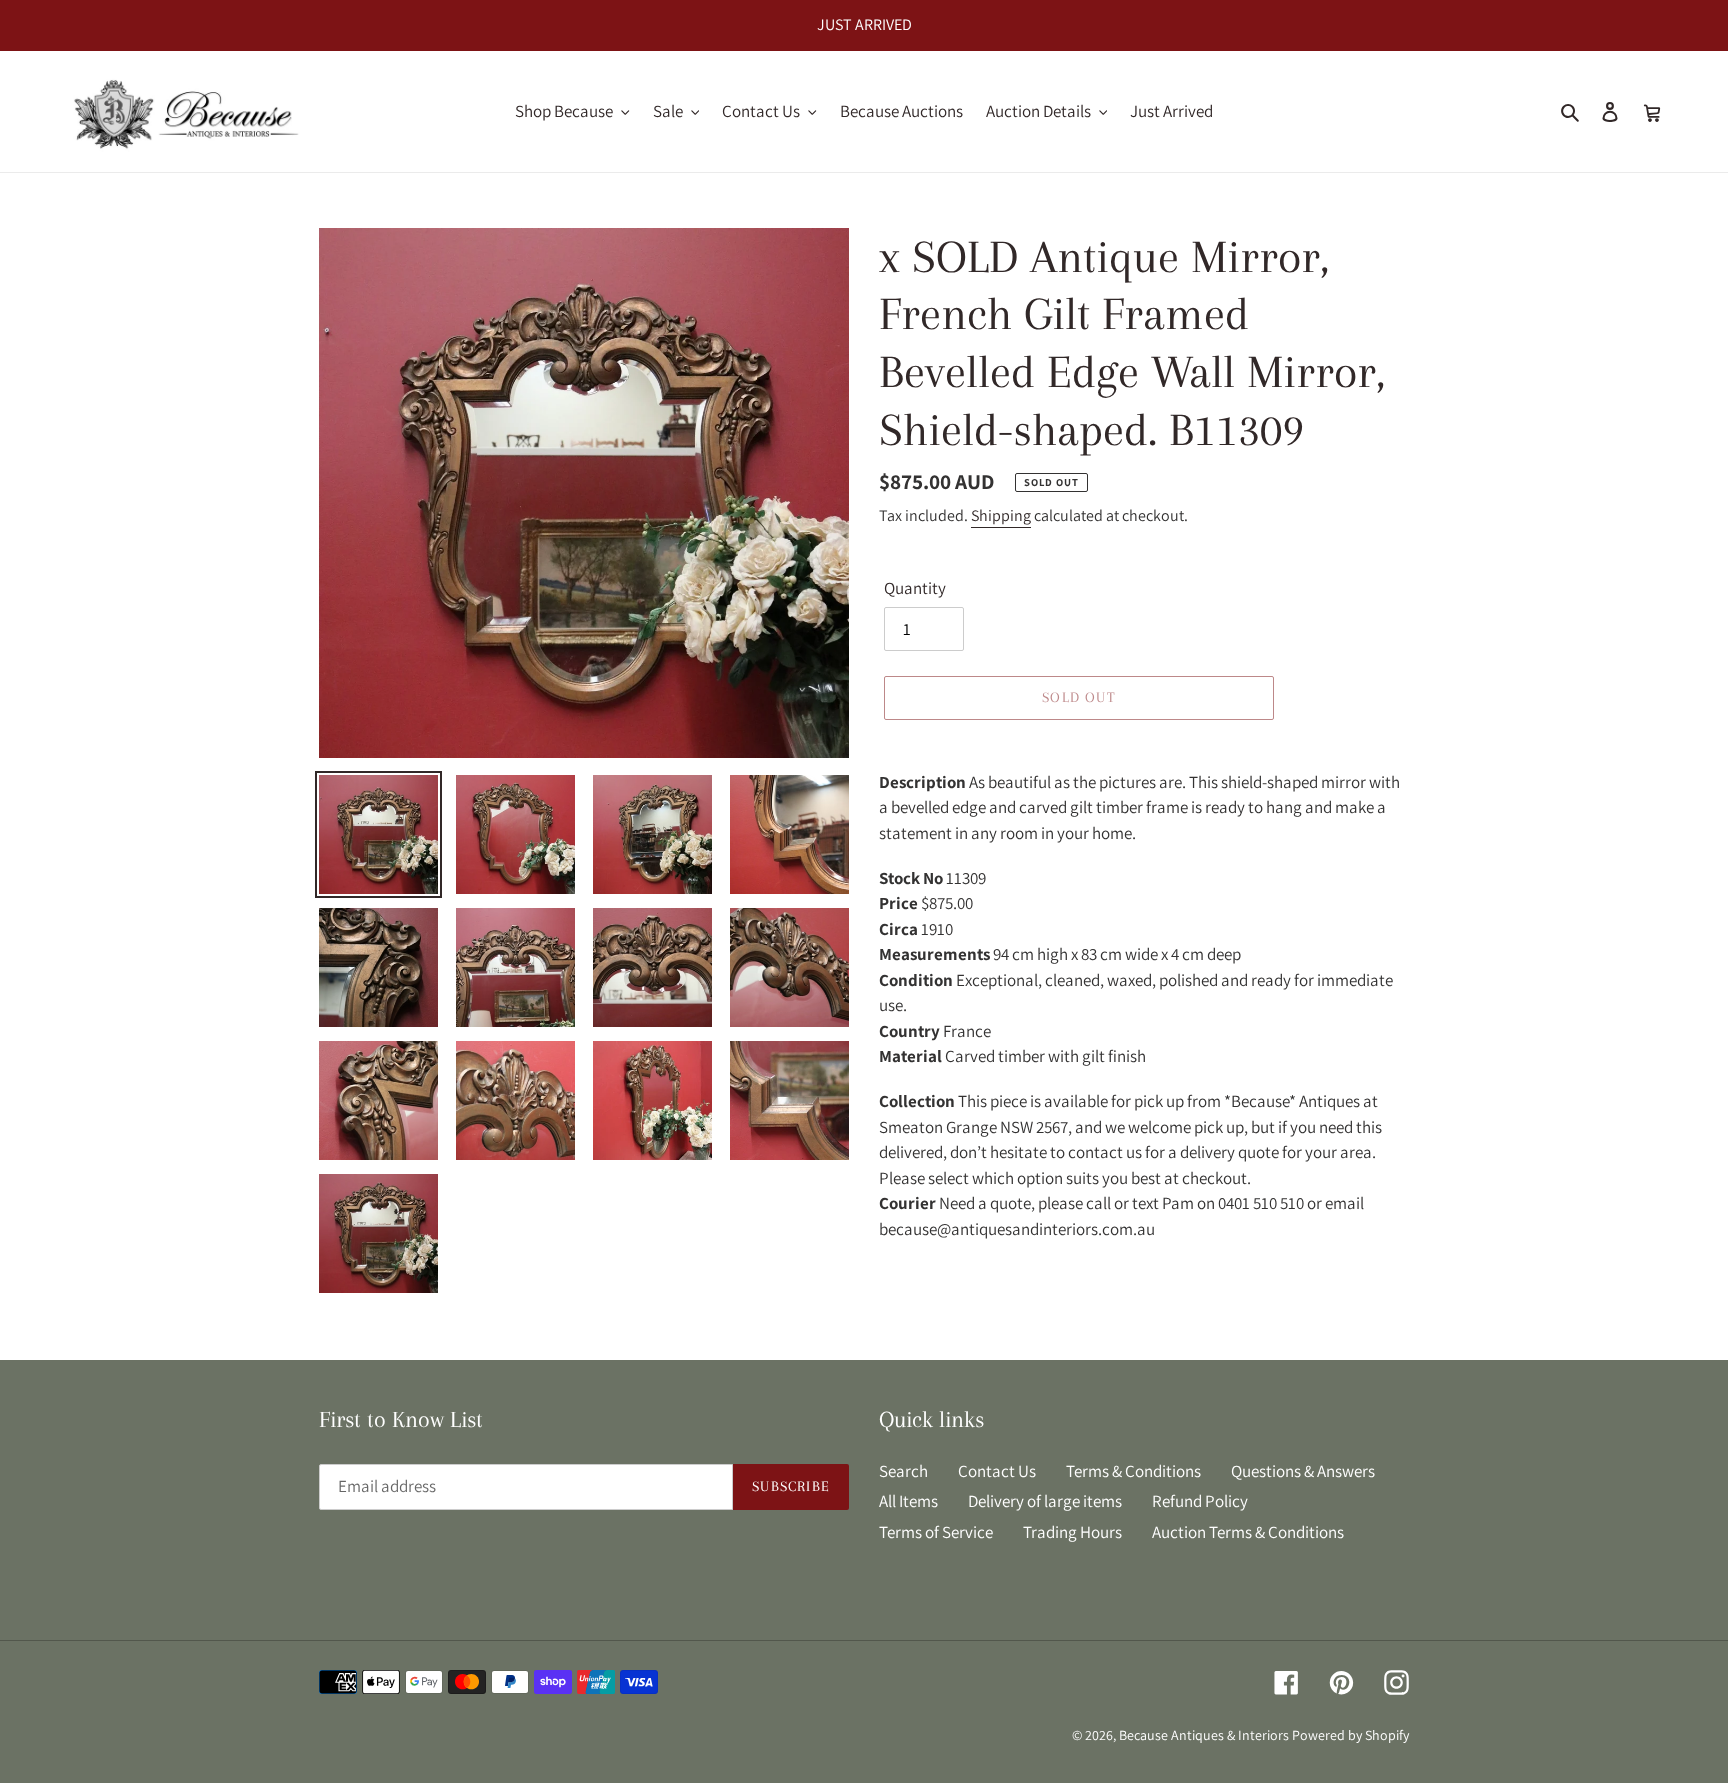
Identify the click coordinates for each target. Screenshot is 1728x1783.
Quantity (915, 588)
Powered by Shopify (1350, 1735)
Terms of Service (936, 1532)
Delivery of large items (1045, 1501)
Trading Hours (1072, 1532)
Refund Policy (1200, 1501)
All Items (908, 1501)
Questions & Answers (1303, 1471)
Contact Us (997, 1471)
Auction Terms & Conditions (1248, 1532)
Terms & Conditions (1133, 1471)
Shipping (1001, 515)
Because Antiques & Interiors (1204, 1735)
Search (903, 1471)
